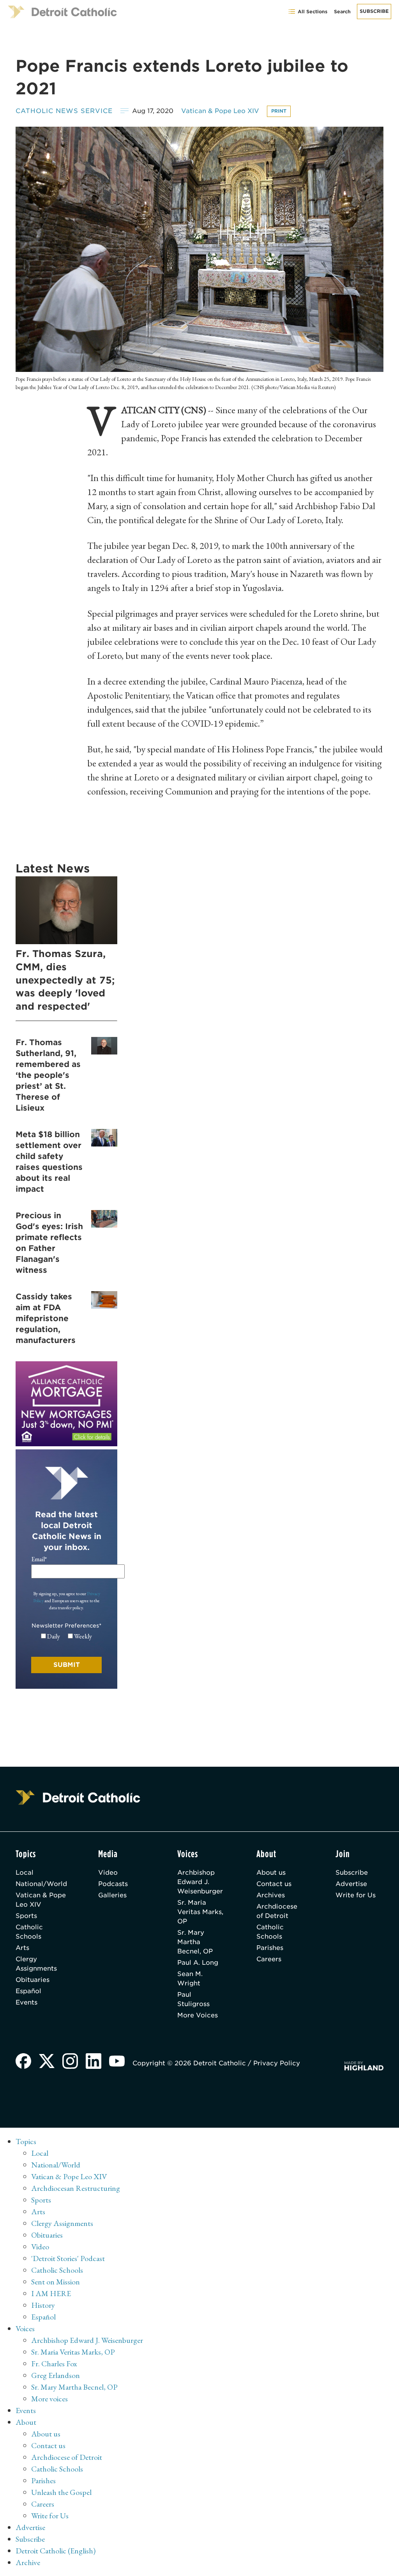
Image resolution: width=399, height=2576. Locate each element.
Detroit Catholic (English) (56, 2551)
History (43, 2305)
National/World (41, 1884)
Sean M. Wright (190, 1979)
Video (108, 1873)
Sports (26, 1916)
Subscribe (374, 11)
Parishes (270, 1948)
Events (26, 2002)
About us (271, 1873)
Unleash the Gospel (61, 2492)
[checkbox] (66, 1637)
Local (25, 1873)
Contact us (274, 1884)
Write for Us (356, 1895)
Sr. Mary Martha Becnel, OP (195, 1942)
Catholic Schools (29, 1932)
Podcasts (113, 1884)
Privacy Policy (277, 2063)
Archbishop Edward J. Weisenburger (200, 1882)
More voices (49, 2399)
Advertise (351, 1884)
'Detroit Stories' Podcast (68, 2258)
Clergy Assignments (36, 1964)
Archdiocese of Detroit (277, 1911)
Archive (28, 2562)
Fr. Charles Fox (54, 2364)
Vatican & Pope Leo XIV (220, 111)
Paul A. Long (198, 1963)
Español (28, 1991)
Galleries (112, 1895)
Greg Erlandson (56, 2375)
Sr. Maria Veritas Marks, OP (200, 1912)
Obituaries (33, 1980)
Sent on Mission (56, 2282)
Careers (269, 1959)
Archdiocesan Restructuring (76, 2188)
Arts (22, 1948)
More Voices (198, 2015)
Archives (271, 1895)
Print (279, 111)
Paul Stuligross (193, 1999)
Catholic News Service (64, 111)
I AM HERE (51, 2293)
